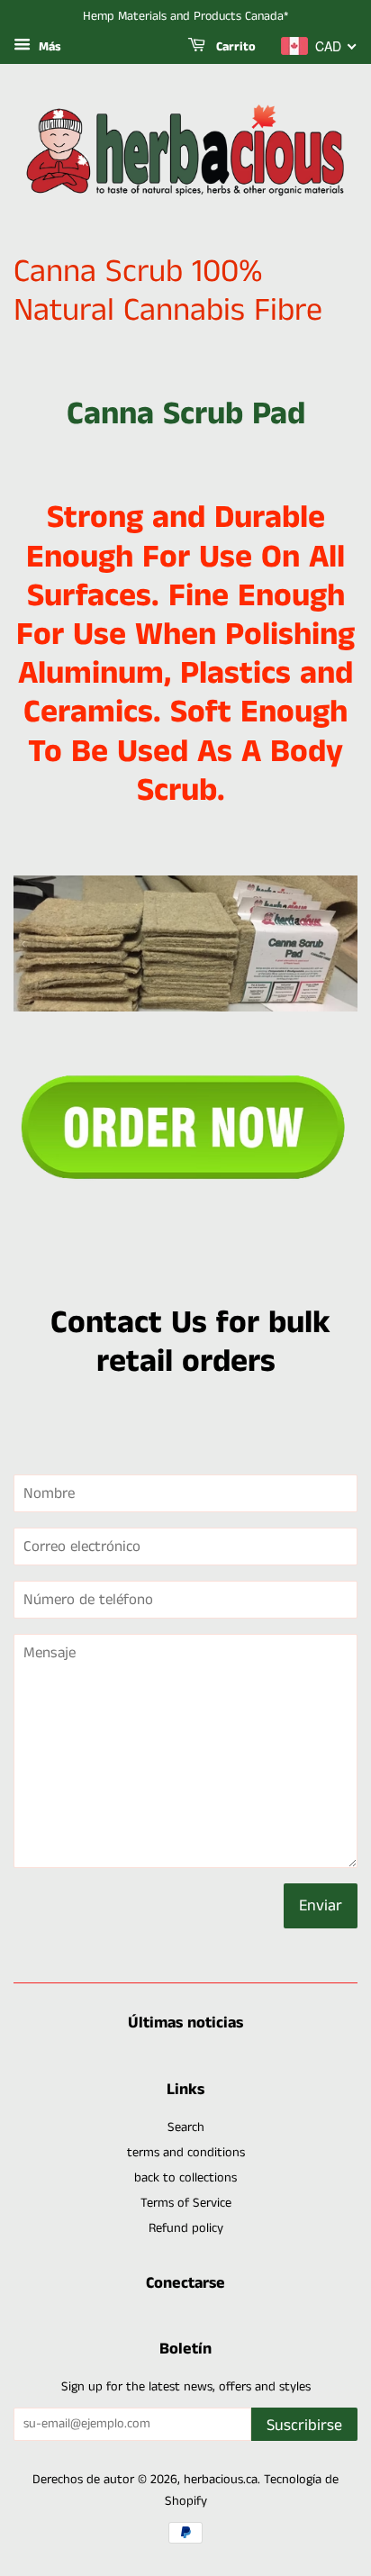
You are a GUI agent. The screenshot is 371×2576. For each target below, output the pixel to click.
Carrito (234, 47)
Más (48, 47)
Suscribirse (304, 2426)
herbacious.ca (221, 2480)
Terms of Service (186, 2203)
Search (186, 2127)
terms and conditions (186, 2153)
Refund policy (186, 2228)
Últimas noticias (185, 2023)
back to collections (185, 2178)
